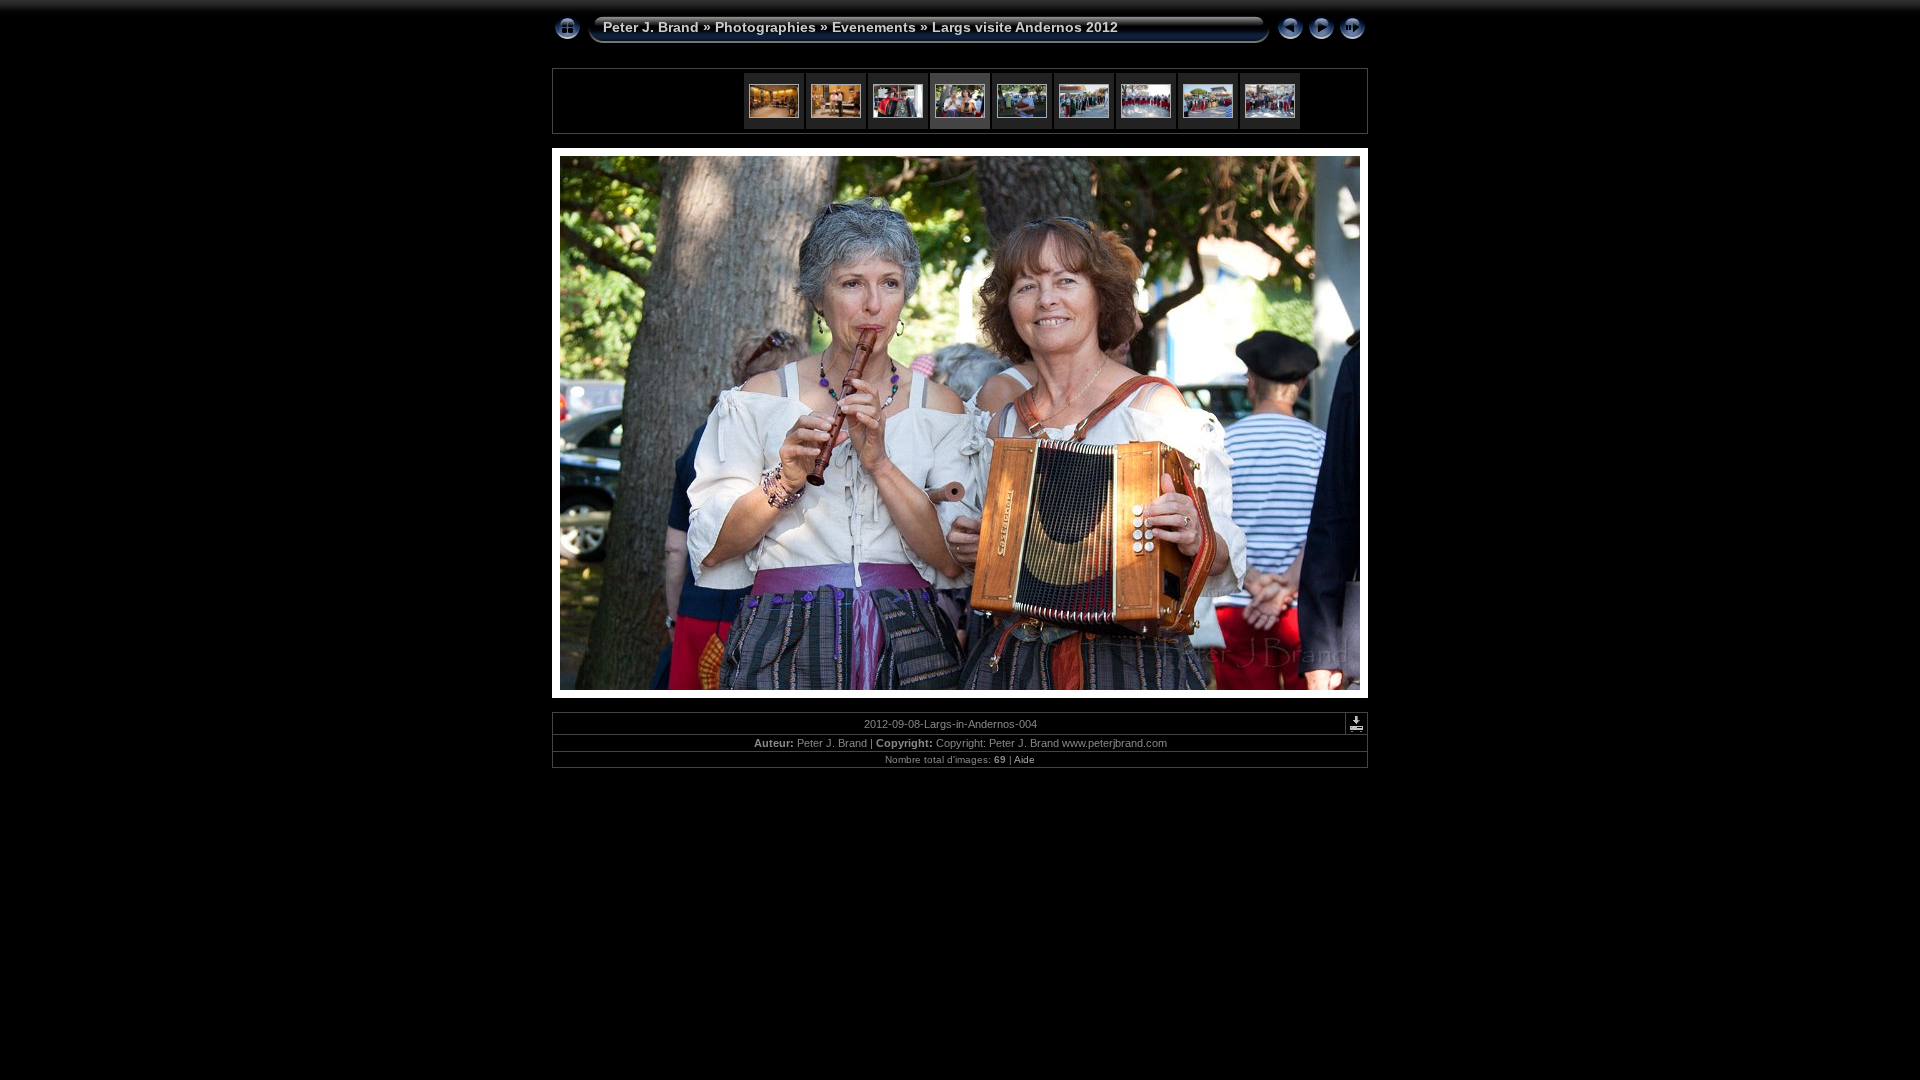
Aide (1024, 759)
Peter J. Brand (651, 27)
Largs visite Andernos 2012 (1025, 27)
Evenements (874, 27)
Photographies (765, 27)
